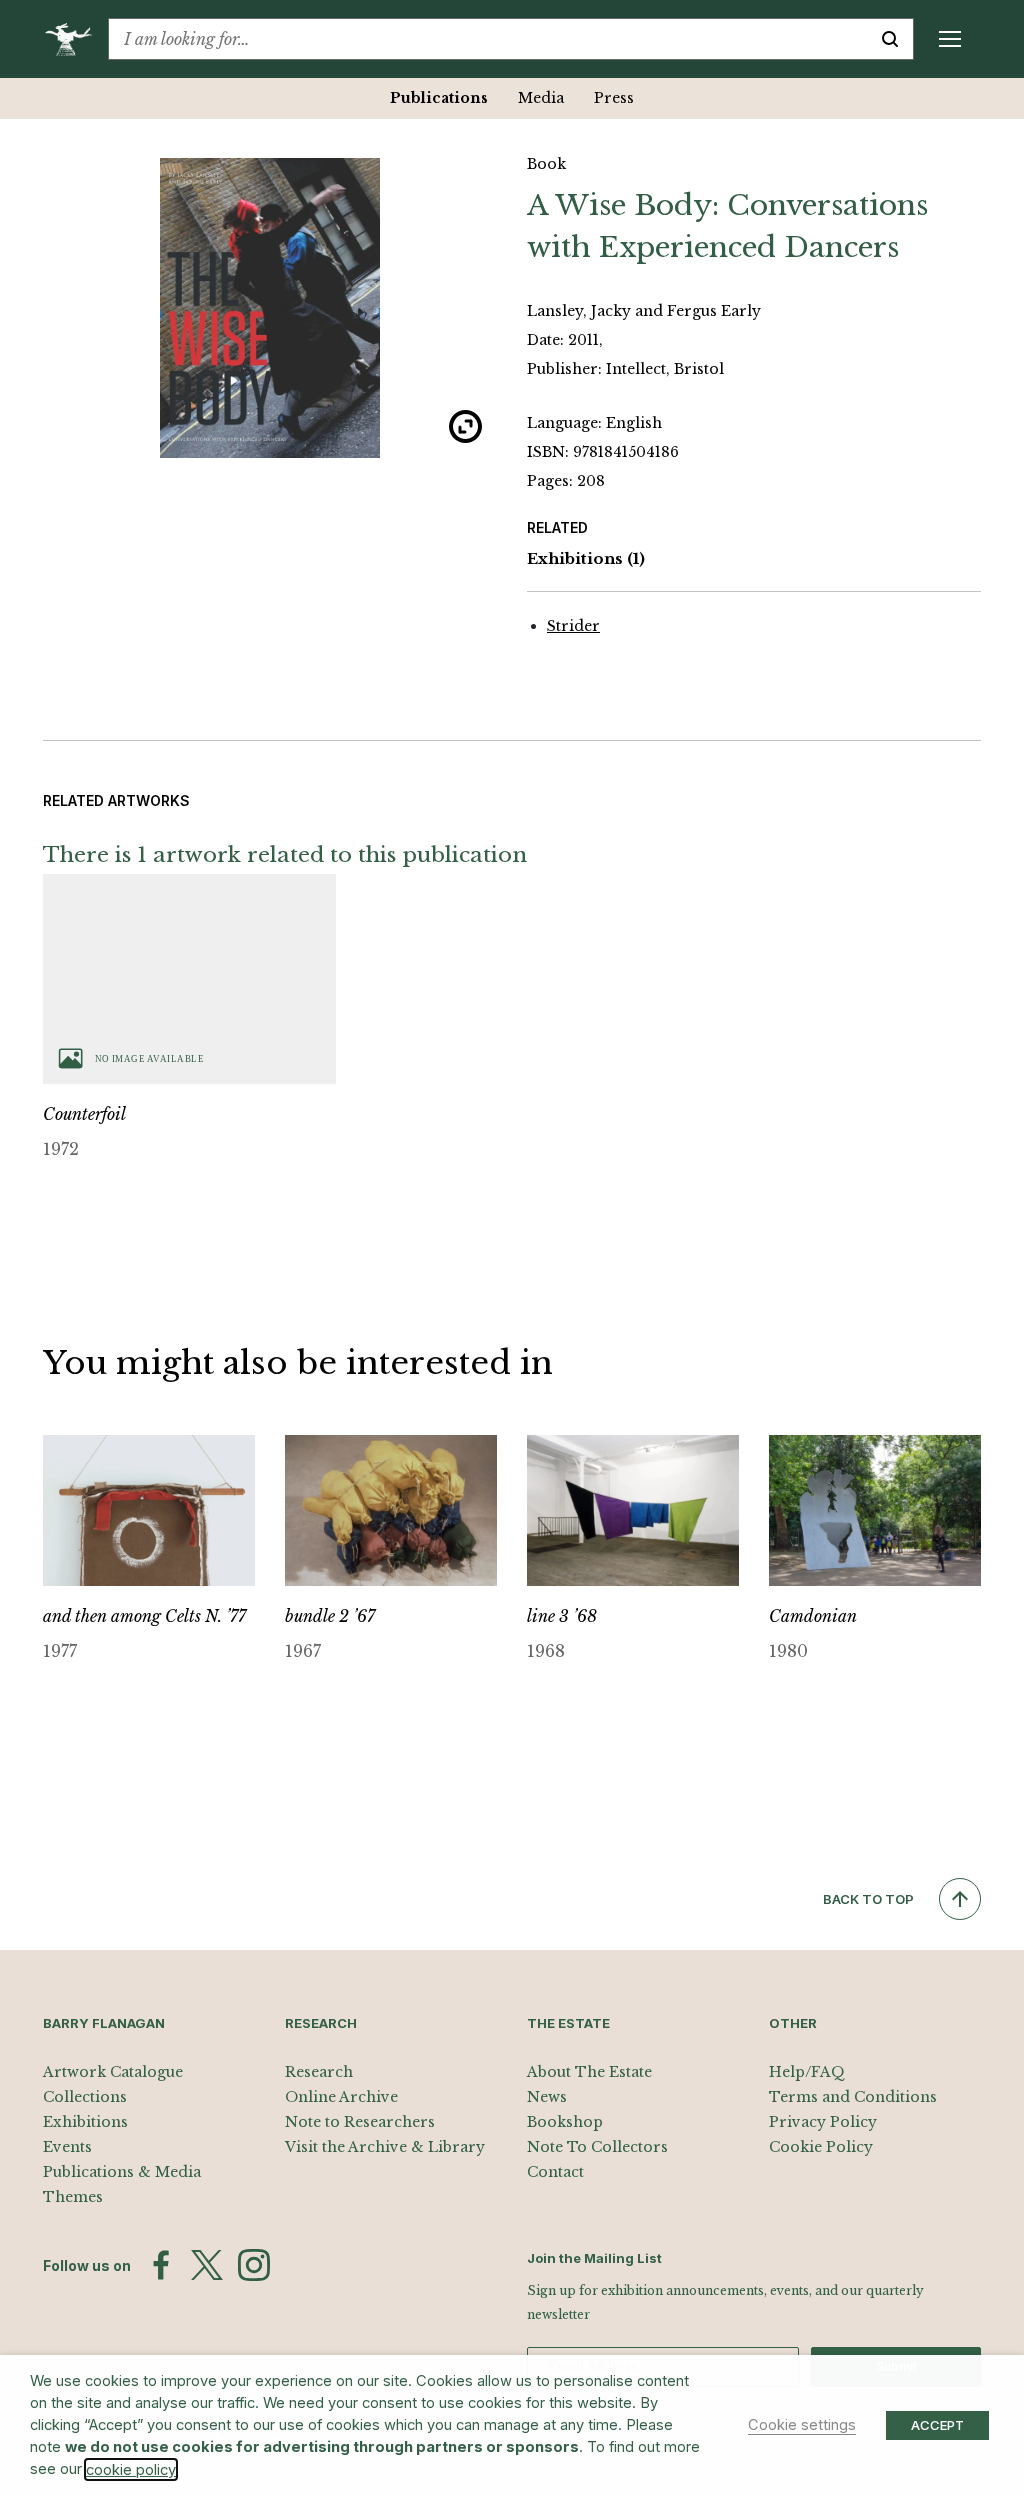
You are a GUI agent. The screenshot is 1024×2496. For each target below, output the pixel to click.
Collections (85, 2097)
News (547, 2097)
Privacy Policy (823, 2122)
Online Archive (341, 2097)
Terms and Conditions (853, 2097)
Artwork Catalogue (113, 2072)
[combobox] (488, 39)
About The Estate (589, 2072)
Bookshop (565, 2122)
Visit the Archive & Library (385, 2147)
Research (319, 2072)
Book (546, 164)
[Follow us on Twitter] (207, 2265)
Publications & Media (122, 2172)
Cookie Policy (821, 2147)
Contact (555, 2172)
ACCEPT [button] (937, 2425)
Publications (439, 98)
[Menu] (950, 39)
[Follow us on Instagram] (254, 2265)
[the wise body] (270, 308)
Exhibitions (586, 558)
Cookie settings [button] (802, 2425)
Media (541, 98)
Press (614, 98)
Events (67, 2147)
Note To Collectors (597, 2147)
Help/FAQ (807, 2072)
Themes (73, 2197)
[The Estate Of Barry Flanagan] (75, 39)
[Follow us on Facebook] (161, 2265)
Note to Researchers (360, 2122)
